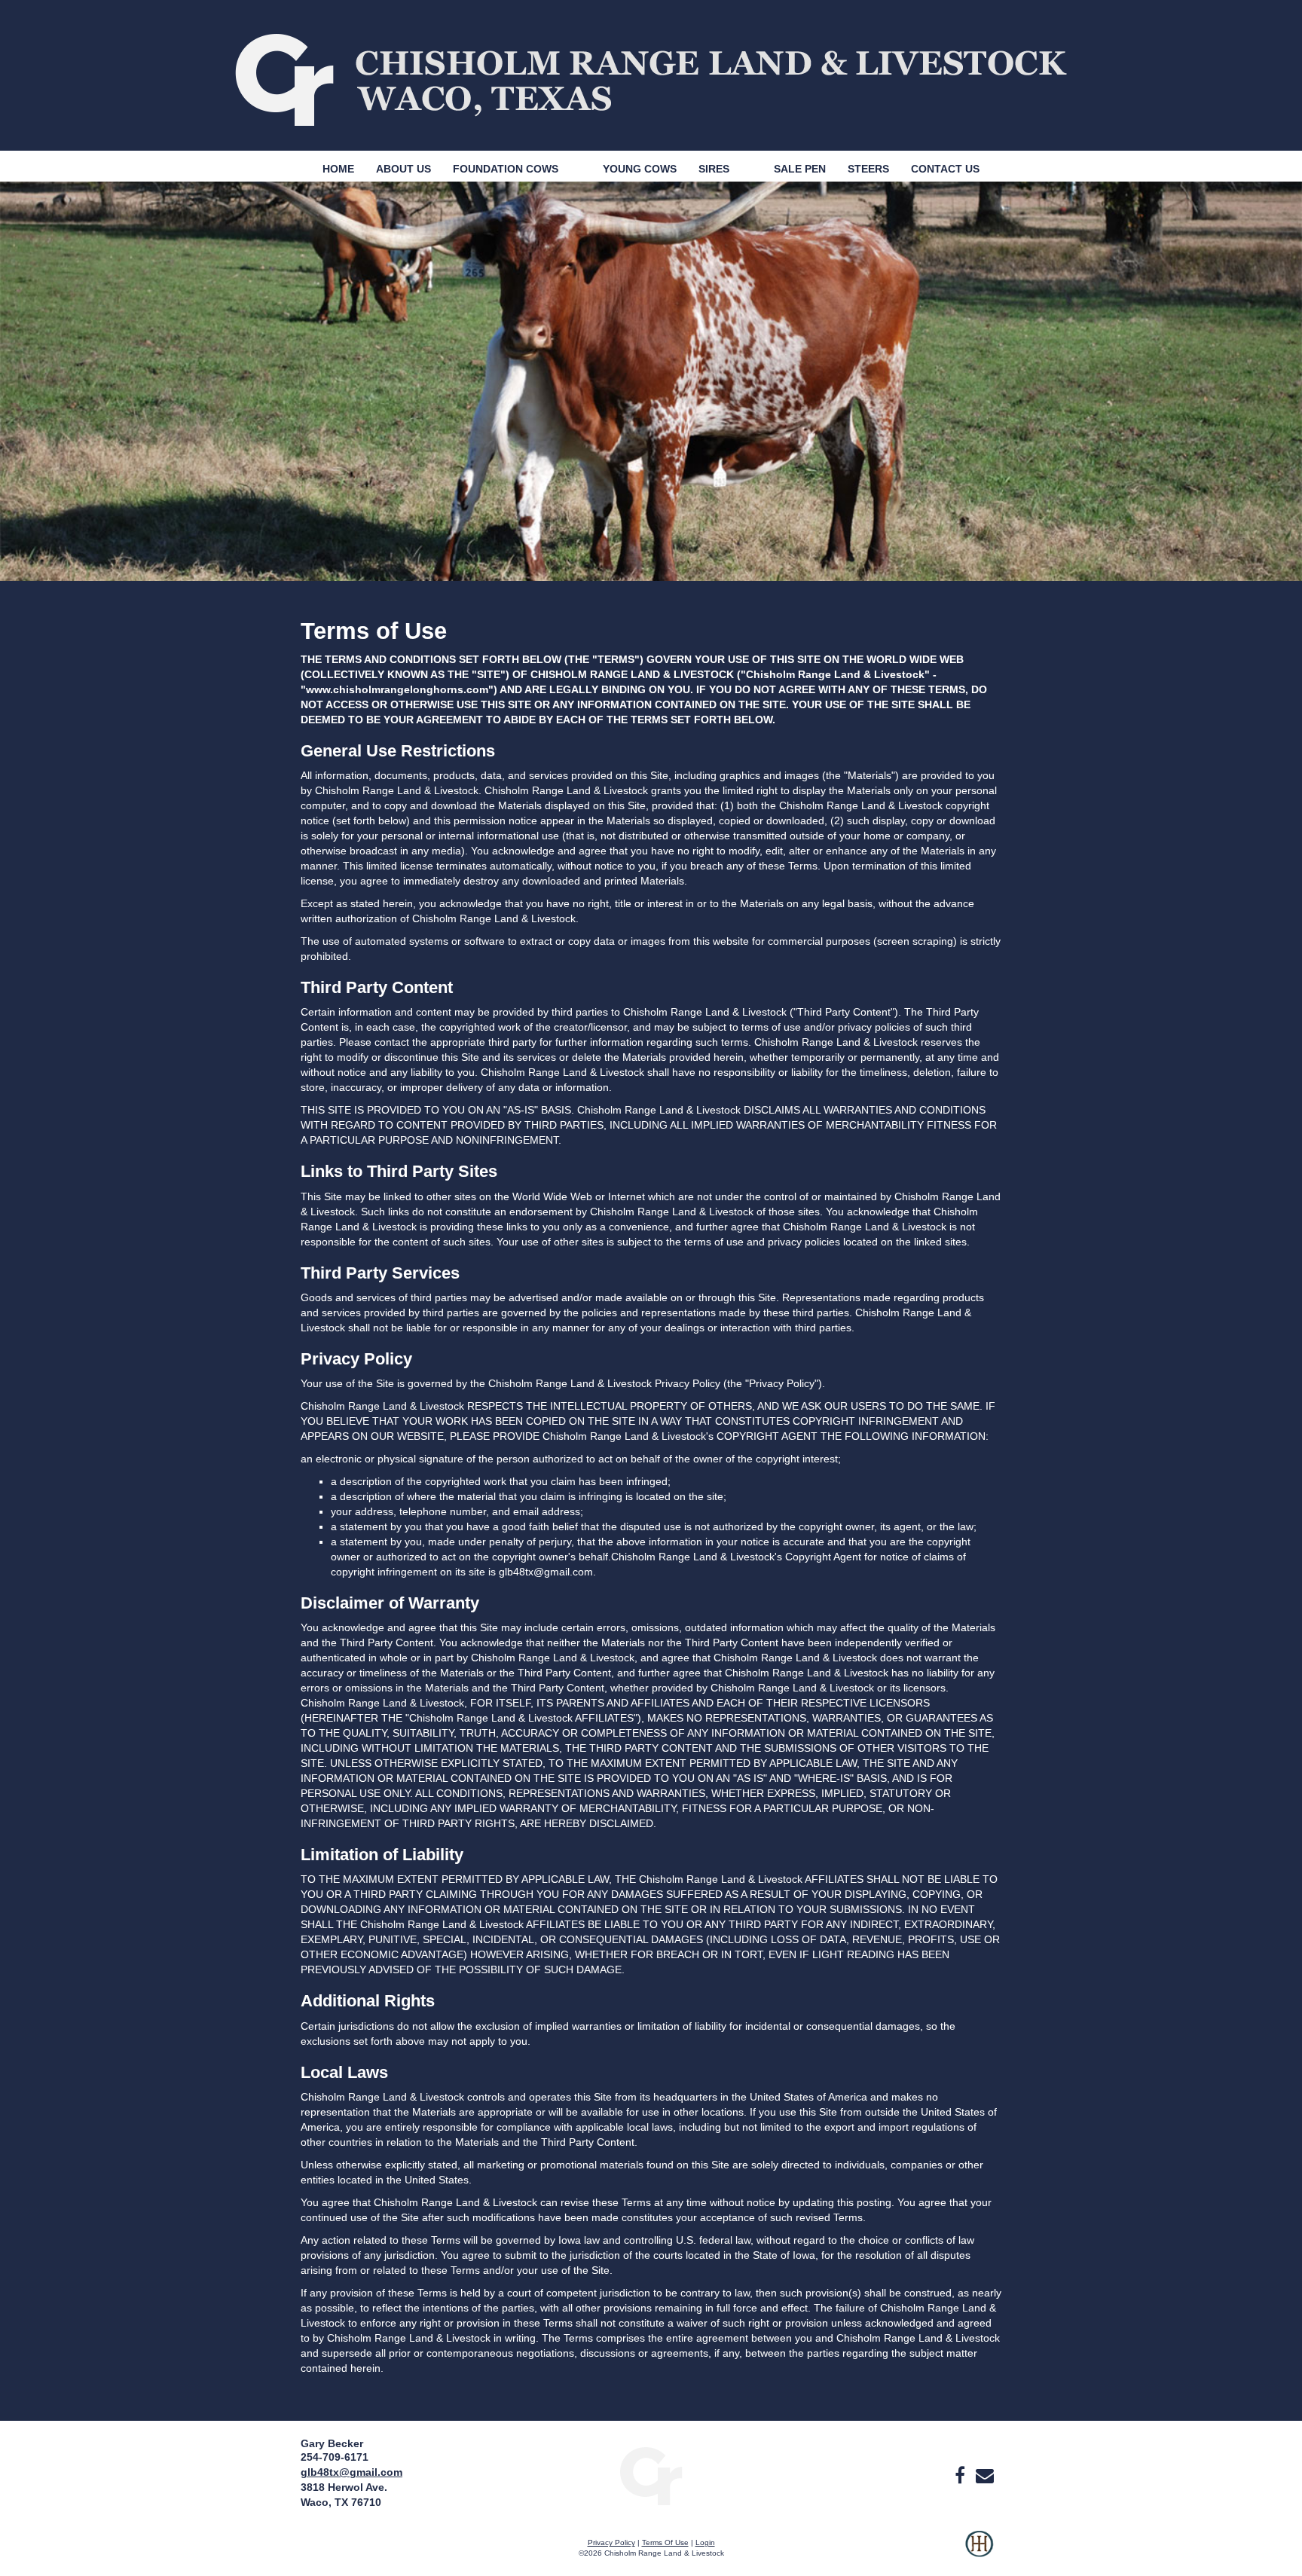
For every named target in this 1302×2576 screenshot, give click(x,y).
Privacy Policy (611, 2542)
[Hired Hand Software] (979, 2553)
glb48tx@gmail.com (351, 2472)
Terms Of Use (665, 2542)
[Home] (651, 2475)
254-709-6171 (335, 2457)
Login (705, 2542)
